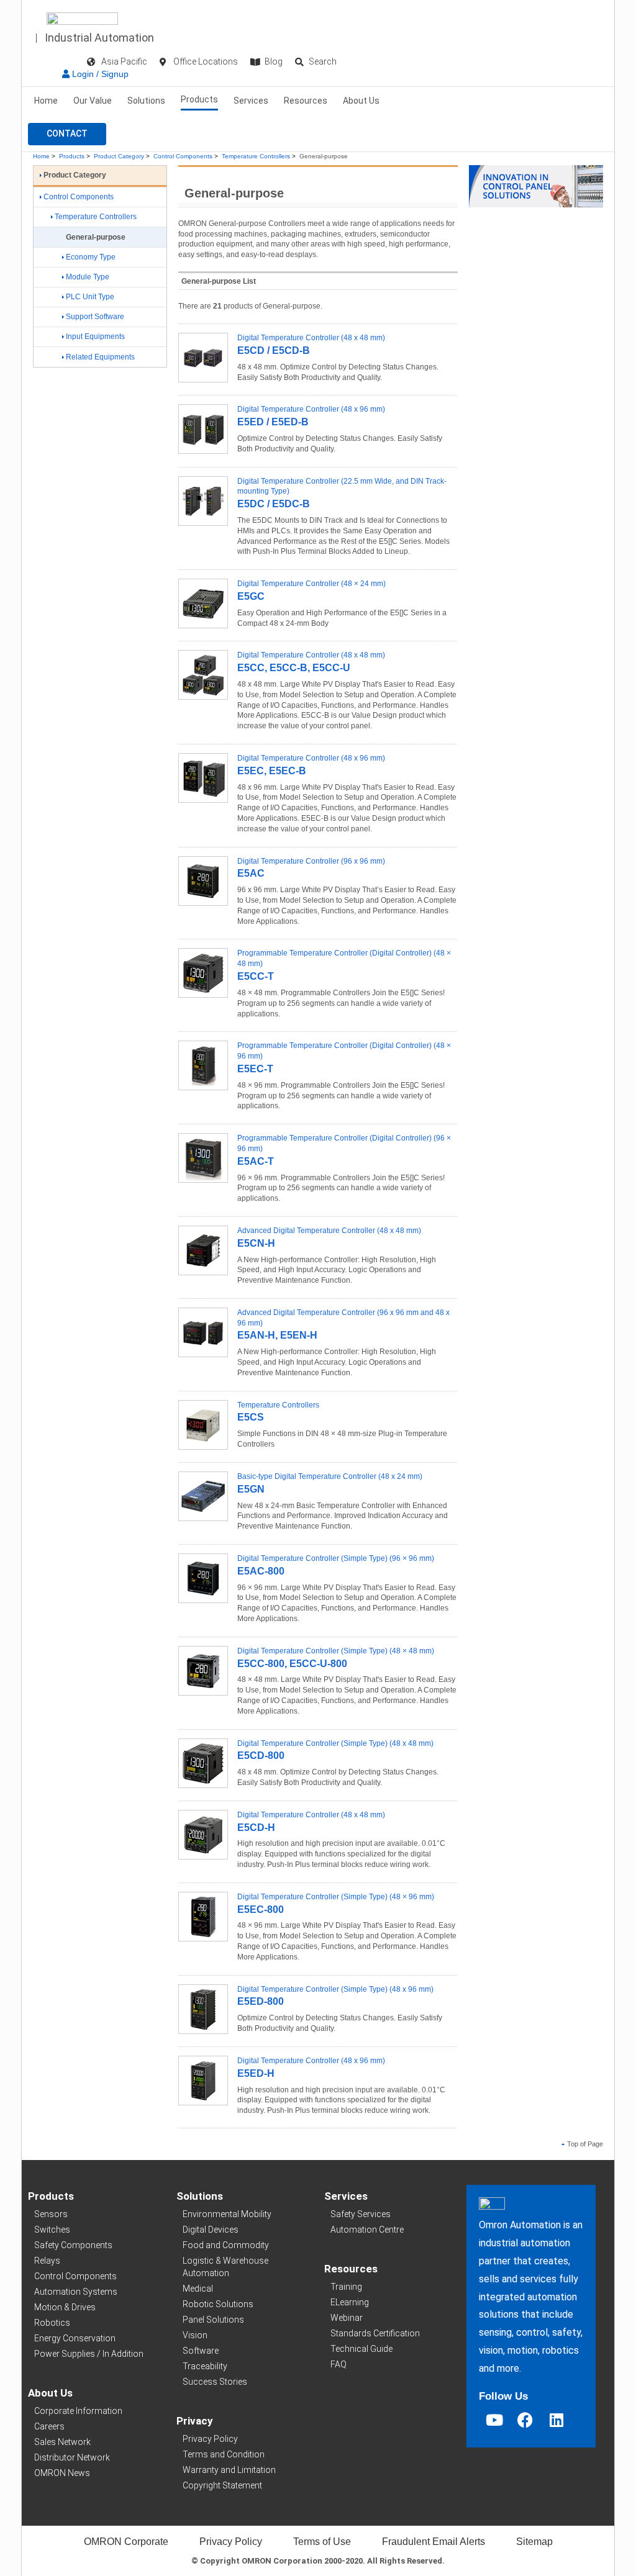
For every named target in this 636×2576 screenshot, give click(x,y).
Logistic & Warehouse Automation (225, 2267)
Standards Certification (375, 2333)
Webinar (347, 2318)
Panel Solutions (213, 2320)
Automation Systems (76, 2292)
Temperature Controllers (256, 156)
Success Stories (215, 2382)
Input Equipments (95, 337)
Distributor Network (72, 2457)
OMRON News (62, 2473)
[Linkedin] (556, 2420)
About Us (361, 101)
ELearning (350, 2302)
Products (199, 99)
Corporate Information (78, 2411)
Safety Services (361, 2214)
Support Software (95, 317)
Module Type (88, 277)
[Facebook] (525, 2420)
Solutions (146, 101)
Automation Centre (367, 2230)
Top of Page (585, 2144)
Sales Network (62, 2442)
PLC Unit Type (90, 297)
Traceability (205, 2366)
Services (251, 101)
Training (346, 2287)
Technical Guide (361, 2349)
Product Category (119, 156)
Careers (49, 2426)
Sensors (51, 2214)
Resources (306, 101)
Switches (52, 2230)
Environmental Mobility (227, 2214)
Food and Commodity (226, 2245)
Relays (47, 2261)
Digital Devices (211, 2230)
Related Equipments (100, 357)
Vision (195, 2335)
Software (201, 2351)
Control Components (183, 156)
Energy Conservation (75, 2338)
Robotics (52, 2323)
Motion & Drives (65, 2307)
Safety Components (73, 2245)
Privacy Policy (210, 2439)
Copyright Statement (222, 2485)
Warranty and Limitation (229, 2470)
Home (46, 101)
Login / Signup (99, 74)
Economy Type (91, 257)
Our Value (93, 101)
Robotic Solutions (218, 2304)
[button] (67, 134)
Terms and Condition (224, 2454)
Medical (198, 2289)
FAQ (338, 2364)
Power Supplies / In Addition (89, 2354)
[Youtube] (494, 2420)
